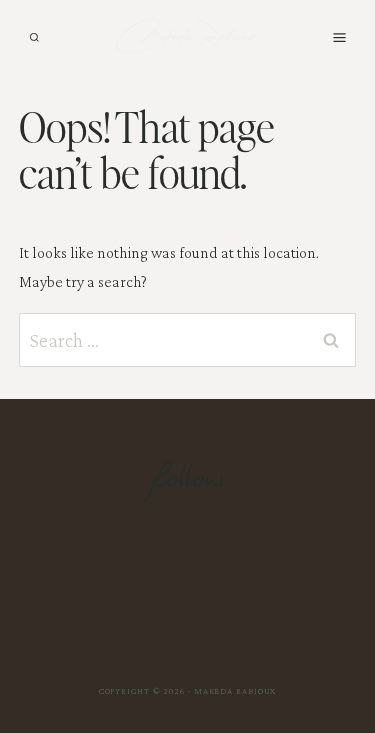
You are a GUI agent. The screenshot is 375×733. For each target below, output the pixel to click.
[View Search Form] (34, 37)
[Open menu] (339, 37)
